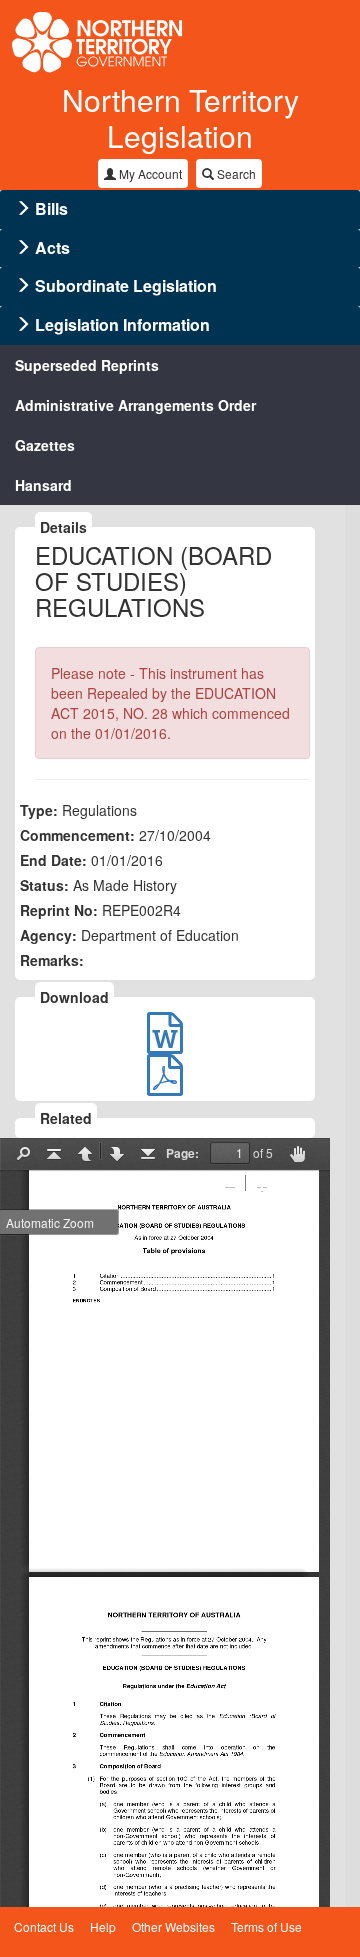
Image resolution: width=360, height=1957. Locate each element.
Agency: (48, 935)
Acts (52, 247)
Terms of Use (266, 1926)
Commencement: (77, 835)
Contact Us (44, 1926)
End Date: (53, 860)
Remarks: (52, 960)
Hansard (43, 485)
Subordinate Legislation (126, 285)
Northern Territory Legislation (180, 117)
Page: (182, 1153)
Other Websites (173, 1926)
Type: (39, 810)
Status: (44, 885)
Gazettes (45, 445)
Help (103, 1926)
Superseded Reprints (87, 365)
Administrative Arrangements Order (135, 405)
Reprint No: (59, 910)
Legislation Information (122, 324)
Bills (51, 208)
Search (235, 173)
